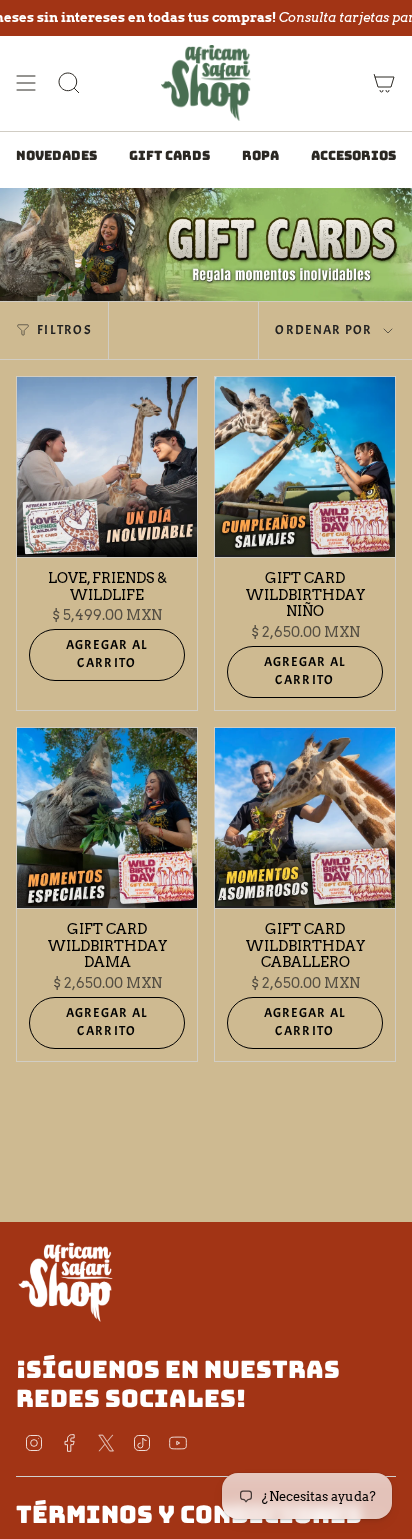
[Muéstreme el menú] (26, 83)
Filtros (64, 330)
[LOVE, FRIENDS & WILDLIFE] (107, 467)
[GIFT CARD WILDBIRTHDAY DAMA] (107, 818)
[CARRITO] (384, 83)
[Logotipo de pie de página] (66, 1281)
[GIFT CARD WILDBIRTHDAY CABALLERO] (305, 818)
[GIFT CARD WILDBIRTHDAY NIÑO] (305, 467)
